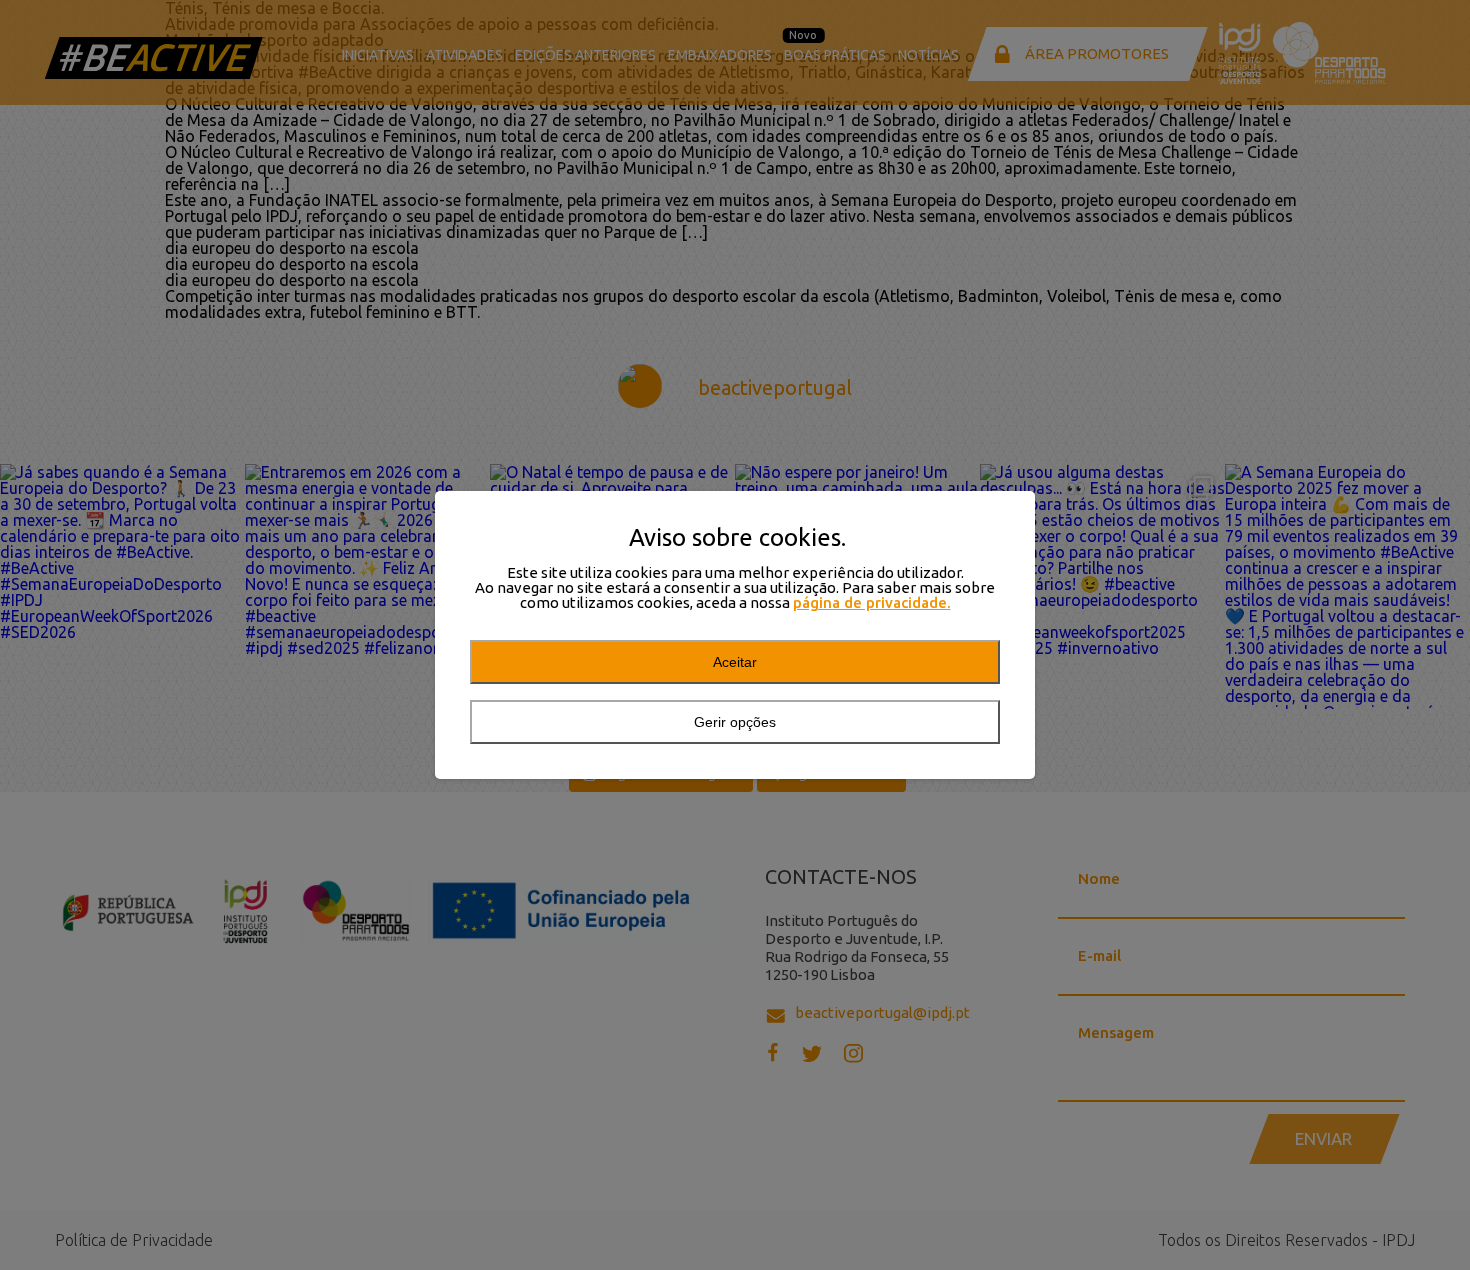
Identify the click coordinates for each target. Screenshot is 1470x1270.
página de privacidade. (872, 602)
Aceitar (735, 662)
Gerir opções (735, 722)
